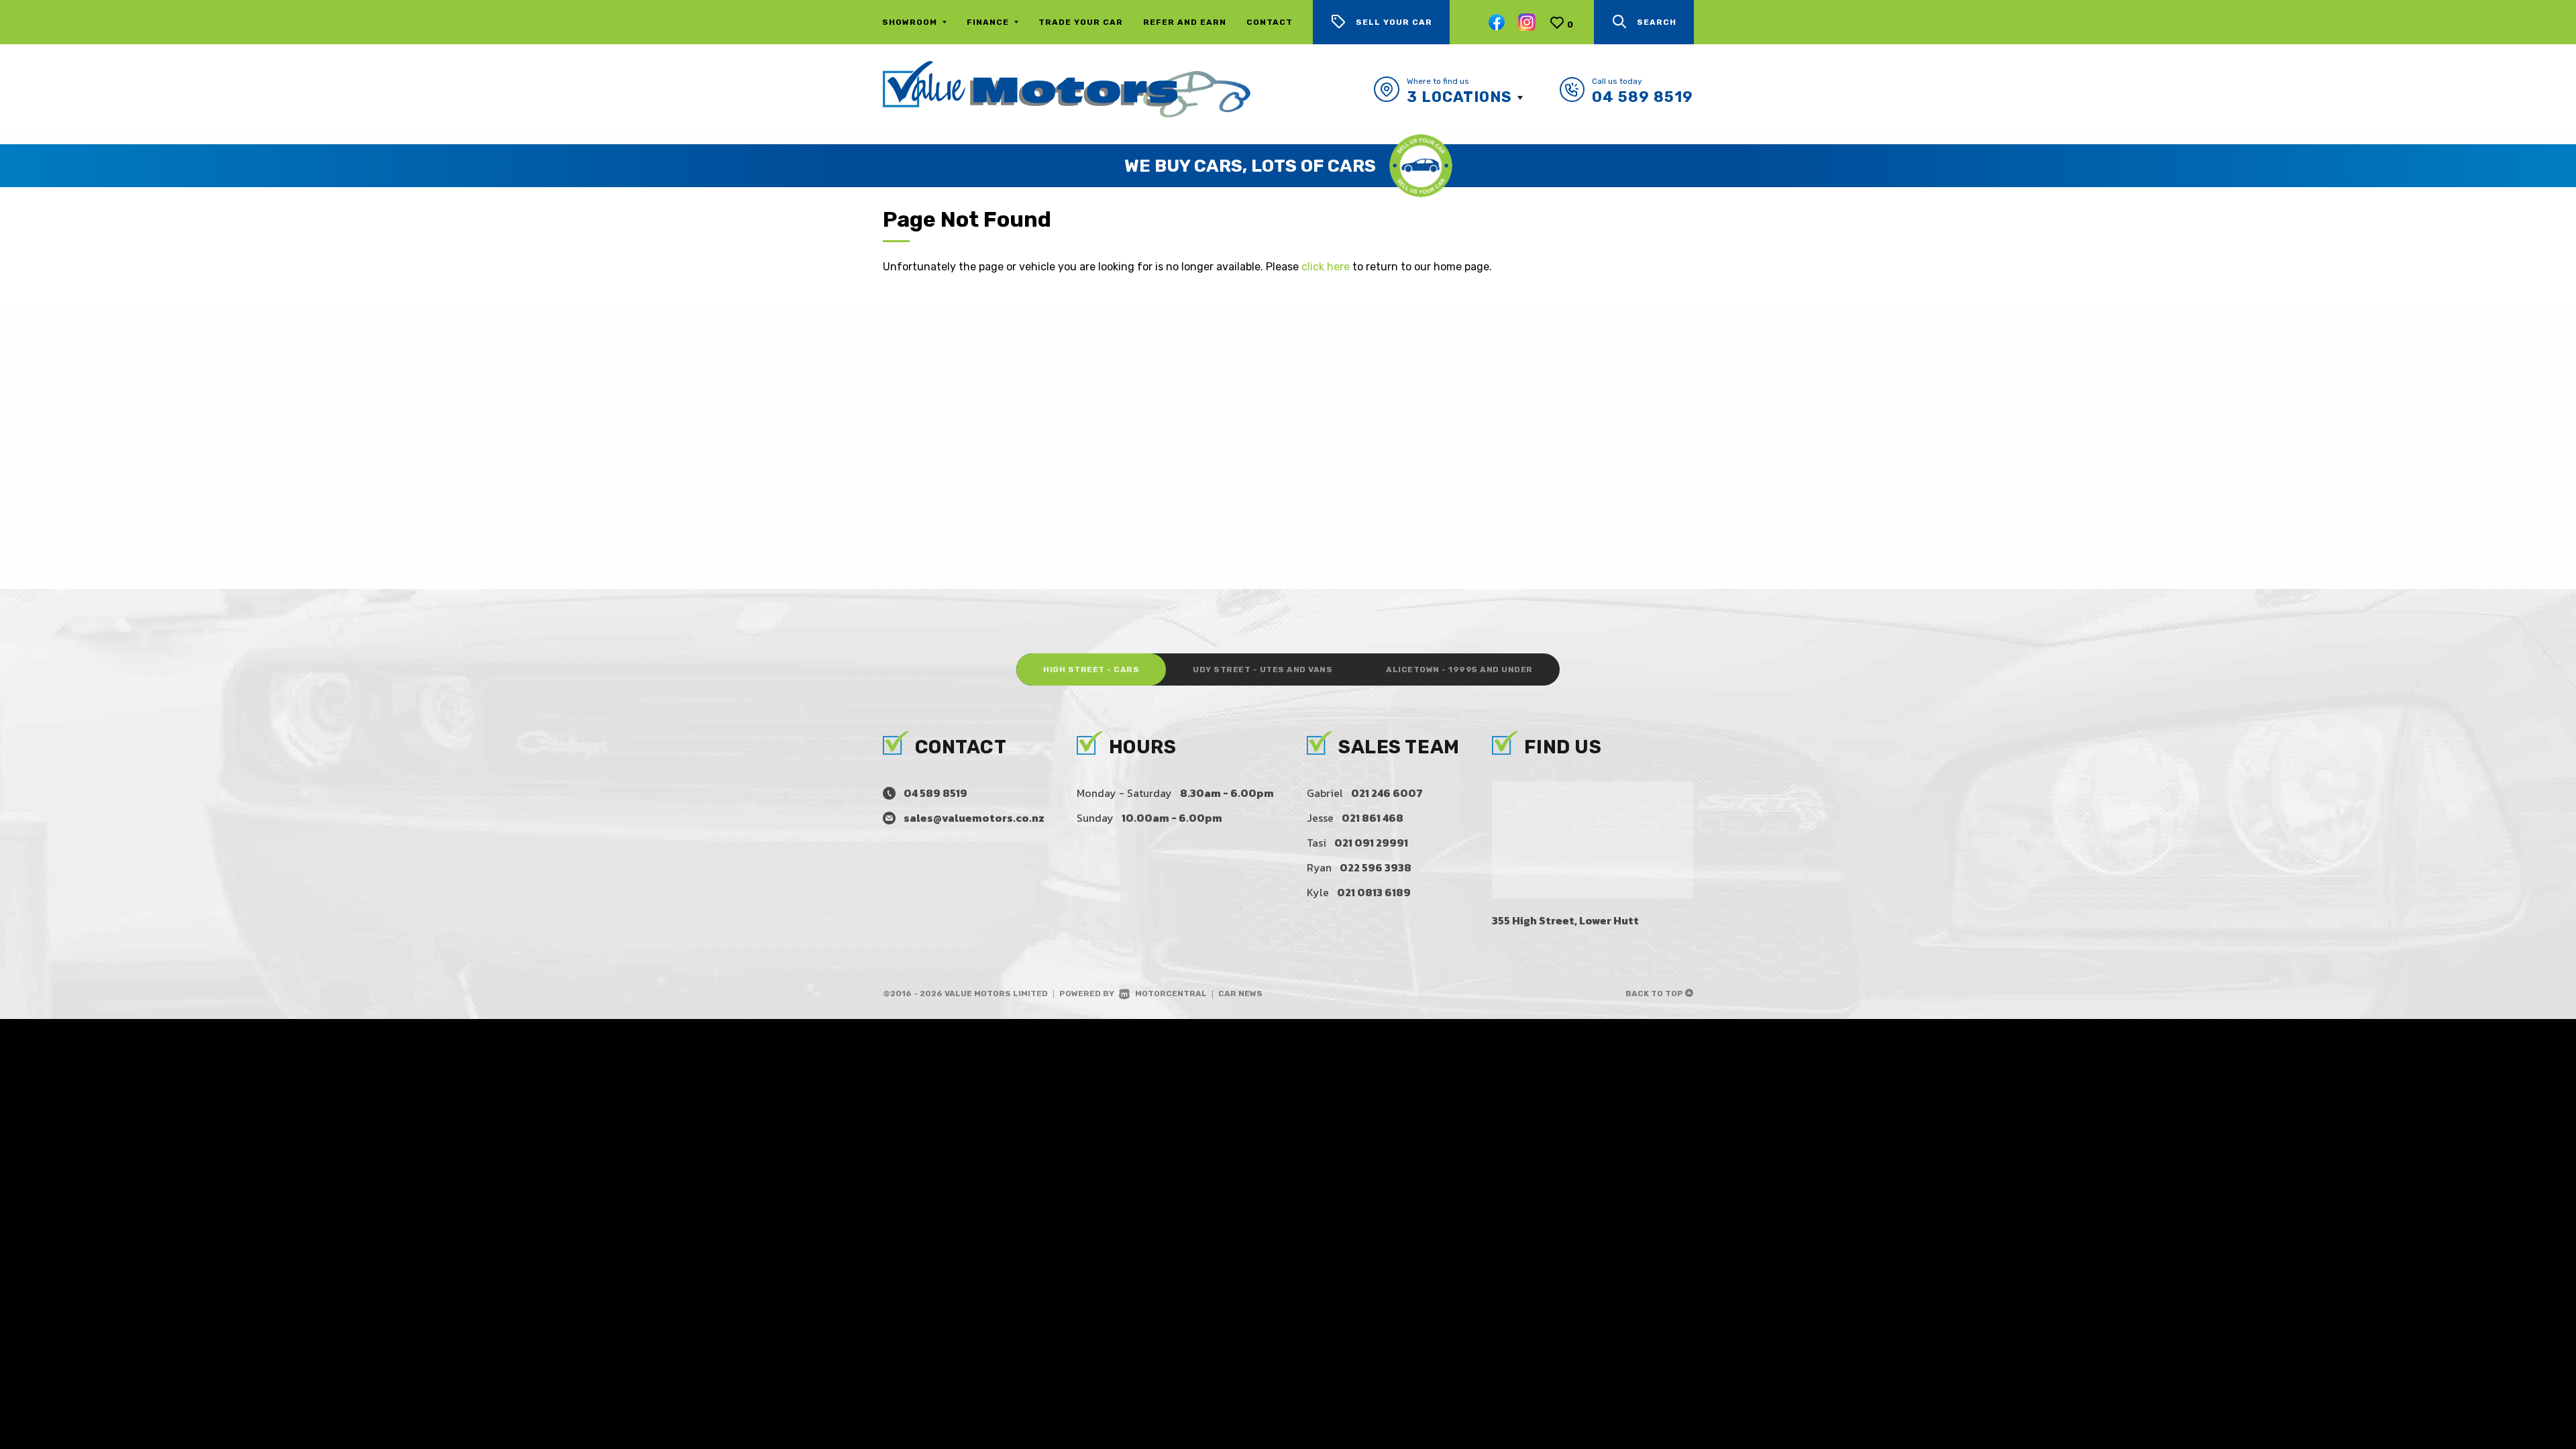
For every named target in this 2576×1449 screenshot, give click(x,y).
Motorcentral (1171, 994)
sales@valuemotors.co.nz (974, 818)
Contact (1270, 22)
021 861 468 (1373, 818)
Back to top (1655, 994)
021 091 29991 (1371, 843)
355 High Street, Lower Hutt (1565, 920)
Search (1657, 22)
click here (1326, 267)
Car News (1240, 994)
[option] (1288, 166)
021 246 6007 (1387, 793)
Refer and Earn (1185, 22)
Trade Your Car (1081, 22)
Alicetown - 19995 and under (1459, 669)
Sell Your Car (1394, 22)
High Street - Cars (1091, 669)
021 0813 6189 (1374, 892)
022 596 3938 (1376, 867)
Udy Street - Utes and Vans (1263, 669)
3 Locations (1459, 97)
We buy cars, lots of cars (1250, 166)
